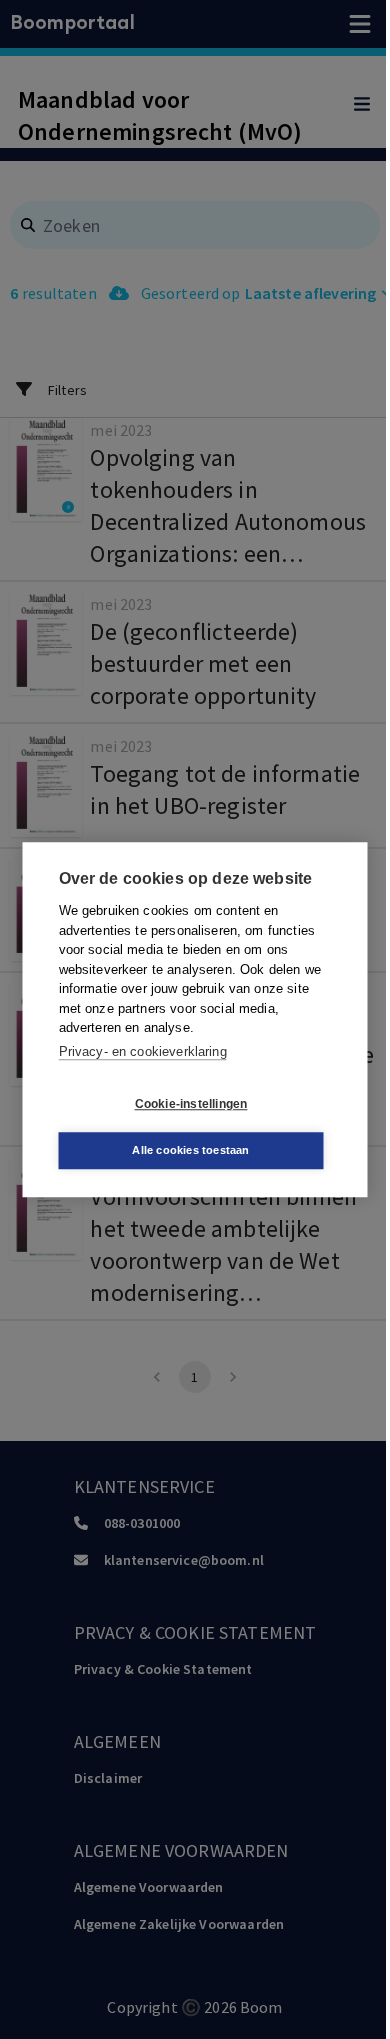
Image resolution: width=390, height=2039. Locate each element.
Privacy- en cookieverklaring (143, 1051)
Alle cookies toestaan (190, 1150)
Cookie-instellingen (191, 1104)
